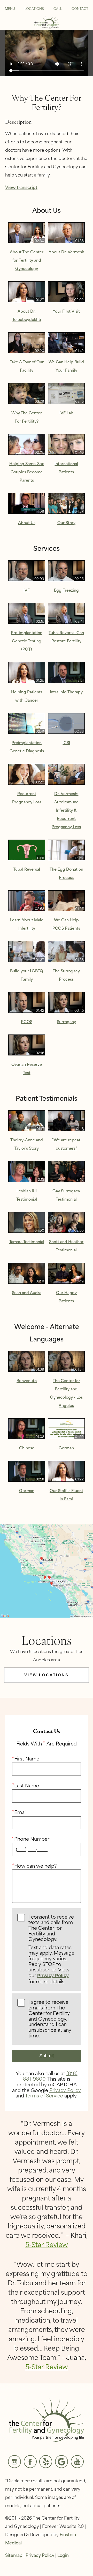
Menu (10, 8)
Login (63, 2555)
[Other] (46, 2462)
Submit (47, 2056)
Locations (34, 8)
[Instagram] (14, 2462)
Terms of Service (44, 2095)
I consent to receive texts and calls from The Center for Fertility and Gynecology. (51, 1949)
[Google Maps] (61, 2462)
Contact (80, 8)
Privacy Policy (53, 1976)
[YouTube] (77, 2462)
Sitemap (14, 2555)
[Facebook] (30, 2462)
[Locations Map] (47, 1570)
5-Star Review (47, 2244)
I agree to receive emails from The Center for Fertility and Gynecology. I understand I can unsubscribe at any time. (50, 2019)
